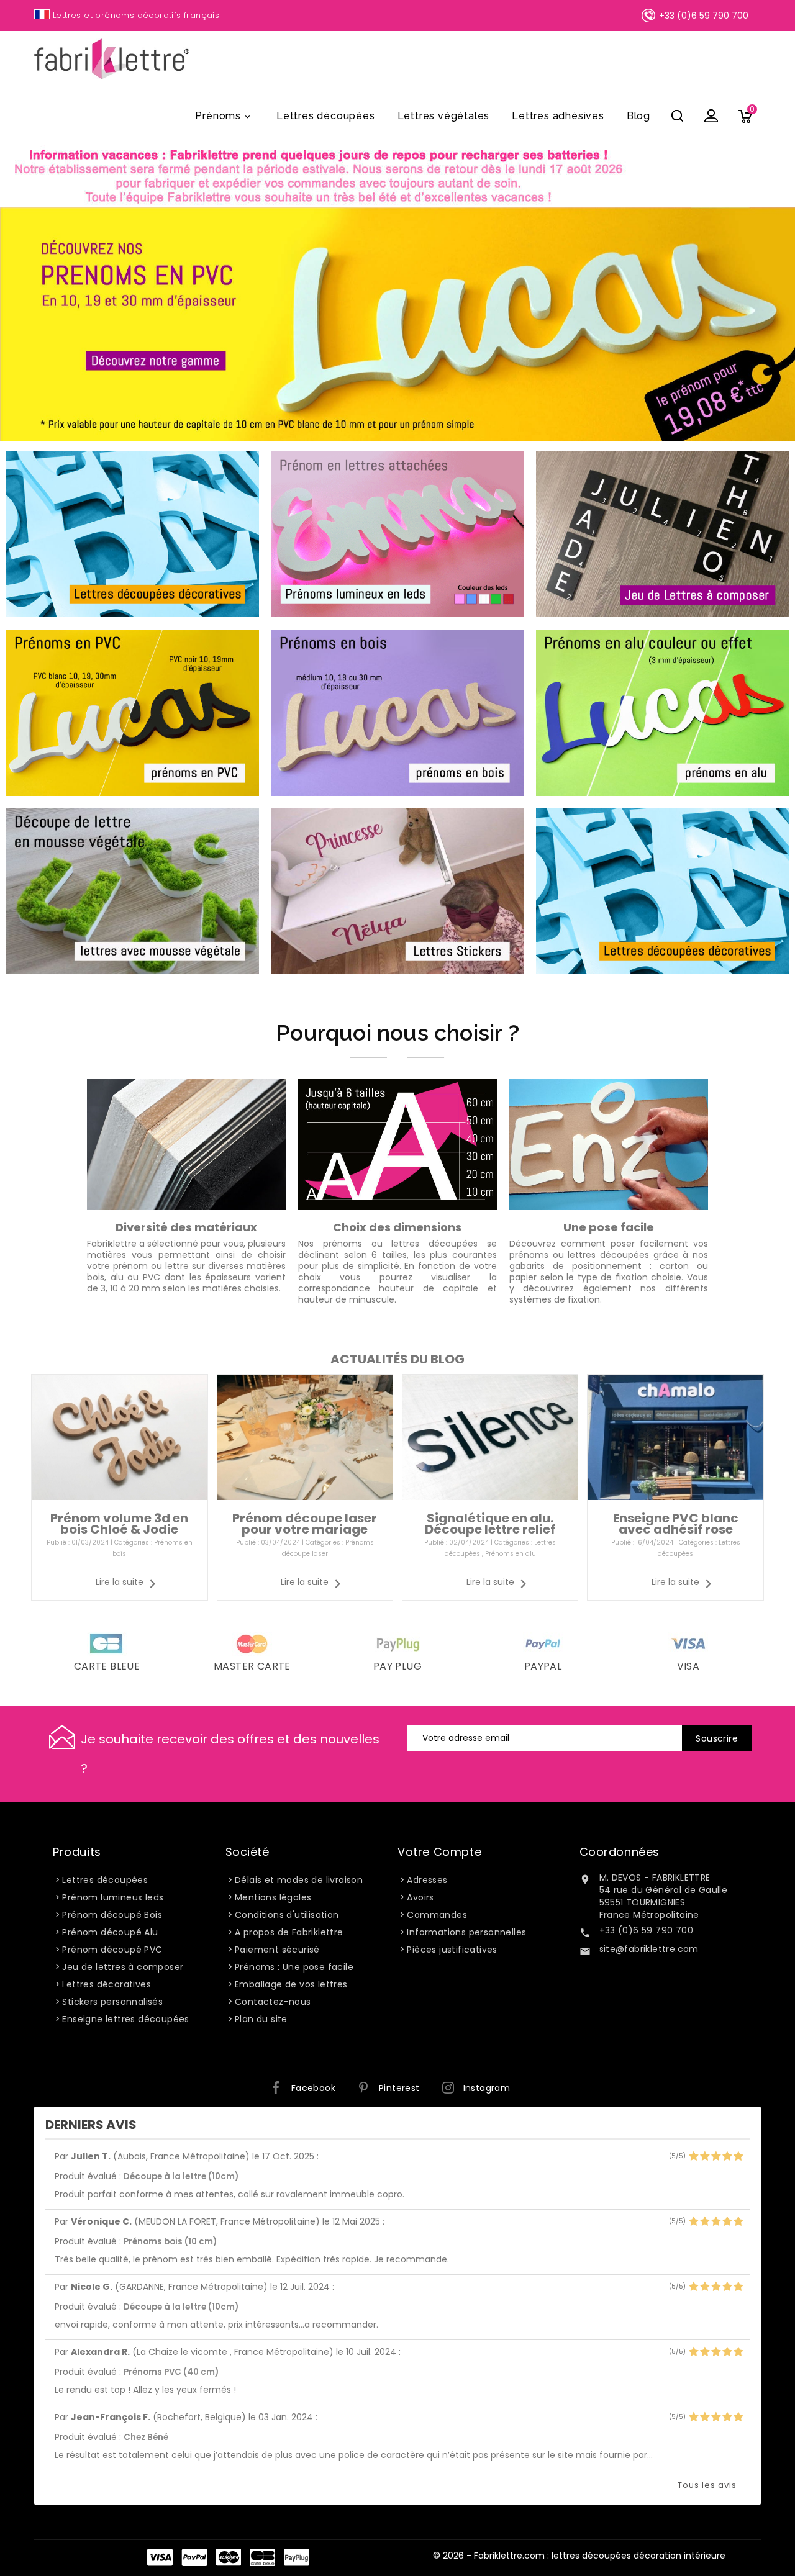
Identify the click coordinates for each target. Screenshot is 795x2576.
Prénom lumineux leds (113, 1897)
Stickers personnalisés (112, 2002)
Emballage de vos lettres (291, 1984)
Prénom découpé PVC (112, 1950)
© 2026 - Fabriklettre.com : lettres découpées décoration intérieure (579, 2556)
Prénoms (224, 116)
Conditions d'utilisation (287, 1915)
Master (228, 2557)
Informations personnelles (466, 1932)
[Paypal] (543, 1643)
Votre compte (439, 1852)
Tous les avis (707, 2485)
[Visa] (688, 1643)
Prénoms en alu (511, 1554)
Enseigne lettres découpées (125, 2019)
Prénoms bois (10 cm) (170, 2242)
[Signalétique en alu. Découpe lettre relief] (490, 1437)
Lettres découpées (326, 116)
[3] (716, 2157)
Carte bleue (107, 1666)
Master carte (252, 1666)
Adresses (427, 1880)
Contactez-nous (273, 2002)
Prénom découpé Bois (112, 1915)
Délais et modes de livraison (299, 1880)
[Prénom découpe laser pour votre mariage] (305, 1437)
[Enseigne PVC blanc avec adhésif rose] (675, 1437)
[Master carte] (252, 1643)
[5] (738, 2157)
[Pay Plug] (397, 1643)
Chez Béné (146, 2437)
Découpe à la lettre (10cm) (181, 2176)
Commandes (437, 1915)
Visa (688, 1666)
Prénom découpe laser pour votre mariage (305, 1524)
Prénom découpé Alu (110, 1932)
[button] (62, 324)
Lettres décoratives (107, 1984)
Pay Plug (397, 1666)
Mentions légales (273, 1897)
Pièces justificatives (452, 1950)
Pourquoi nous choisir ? (397, 1033)
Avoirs (420, 1897)
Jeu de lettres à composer (123, 1967)
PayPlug (297, 2557)
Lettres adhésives (558, 116)
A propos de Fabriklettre (289, 1932)
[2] (705, 2157)
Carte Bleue (262, 2557)
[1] (693, 2157)
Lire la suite (120, 1582)
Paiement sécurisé (277, 1950)
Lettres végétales (444, 116)
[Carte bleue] (107, 1643)
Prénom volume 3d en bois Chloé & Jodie (119, 1524)
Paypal (543, 1666)
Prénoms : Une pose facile (294, 1967)
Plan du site (261, 2019)
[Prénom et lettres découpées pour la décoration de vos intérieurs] (321, 176)
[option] (397, 324)
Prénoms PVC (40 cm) (171, 2372)
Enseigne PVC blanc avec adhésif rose (676, 1524)
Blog (638, 116)
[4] (727, 2157)
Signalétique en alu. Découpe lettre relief (490, 1524)
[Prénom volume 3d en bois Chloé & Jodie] (119, 1437)
